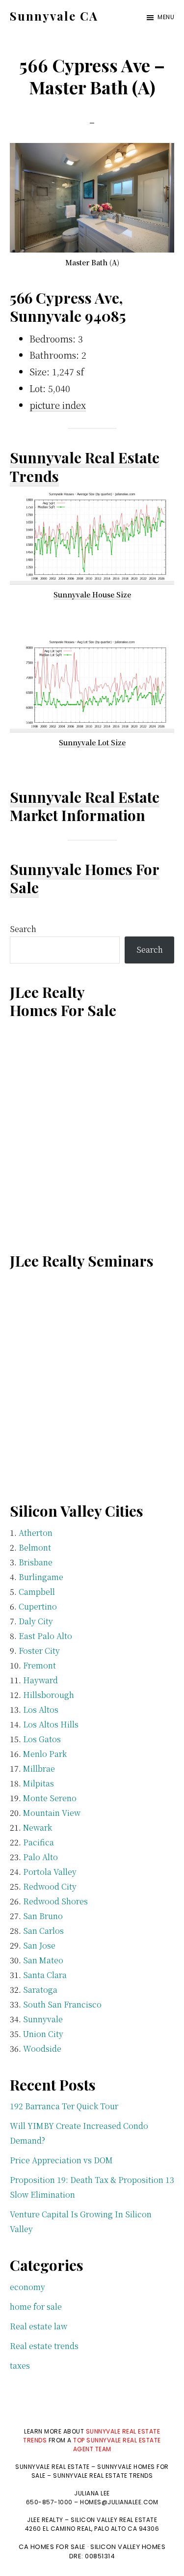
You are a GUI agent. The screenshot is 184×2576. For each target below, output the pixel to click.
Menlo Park (45, 1754)
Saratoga (40, 1990)
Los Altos (41, 1710)
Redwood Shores (55, 1901)
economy (27, 2287)
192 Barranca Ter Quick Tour (64, 2106)
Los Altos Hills (51, 1724)
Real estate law (39, 2326)
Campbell (37, 1592)
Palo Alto (40, 1857)
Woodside (42, 2049)
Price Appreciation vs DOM (61, 2160)
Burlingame (41, 1577)
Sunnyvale (43, 2019)
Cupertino (38, 1606)
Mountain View (52, 1813)
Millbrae (39, 1769)
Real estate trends (44, 2346)
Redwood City (50, 1886)
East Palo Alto (45, 1636)
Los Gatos (42, 1739)
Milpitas (39, 1783)
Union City (43, 2034)
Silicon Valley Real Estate (114, 2520)
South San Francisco (62, 2004)
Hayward (40, 1680)
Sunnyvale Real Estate (85, 797)
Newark (38, 1827)
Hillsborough (49, 1695)
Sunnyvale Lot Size (92, 742)
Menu (166, 17)
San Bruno (43, 1916)
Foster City (39, 1651)
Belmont (35, 1547)
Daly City (36, 1621)
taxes (20, 2365)
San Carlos (43, 1931)
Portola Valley (50, 1872)
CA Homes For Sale (52, 2547)
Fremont (39, 1665)
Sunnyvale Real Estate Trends (85, 467)
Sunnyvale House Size (92, 594)
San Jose (39, 1945)
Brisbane (36, 1562)
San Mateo (43, 1960)
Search (23, 929)
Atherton (36, 1533)
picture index (58, 405)
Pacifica (39, 1842)
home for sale (36, 2307)
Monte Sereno (50, 1798)
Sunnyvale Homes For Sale (85, 878)
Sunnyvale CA (54, 16)
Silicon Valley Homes (128, 2547)
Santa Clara (45, 1975)
